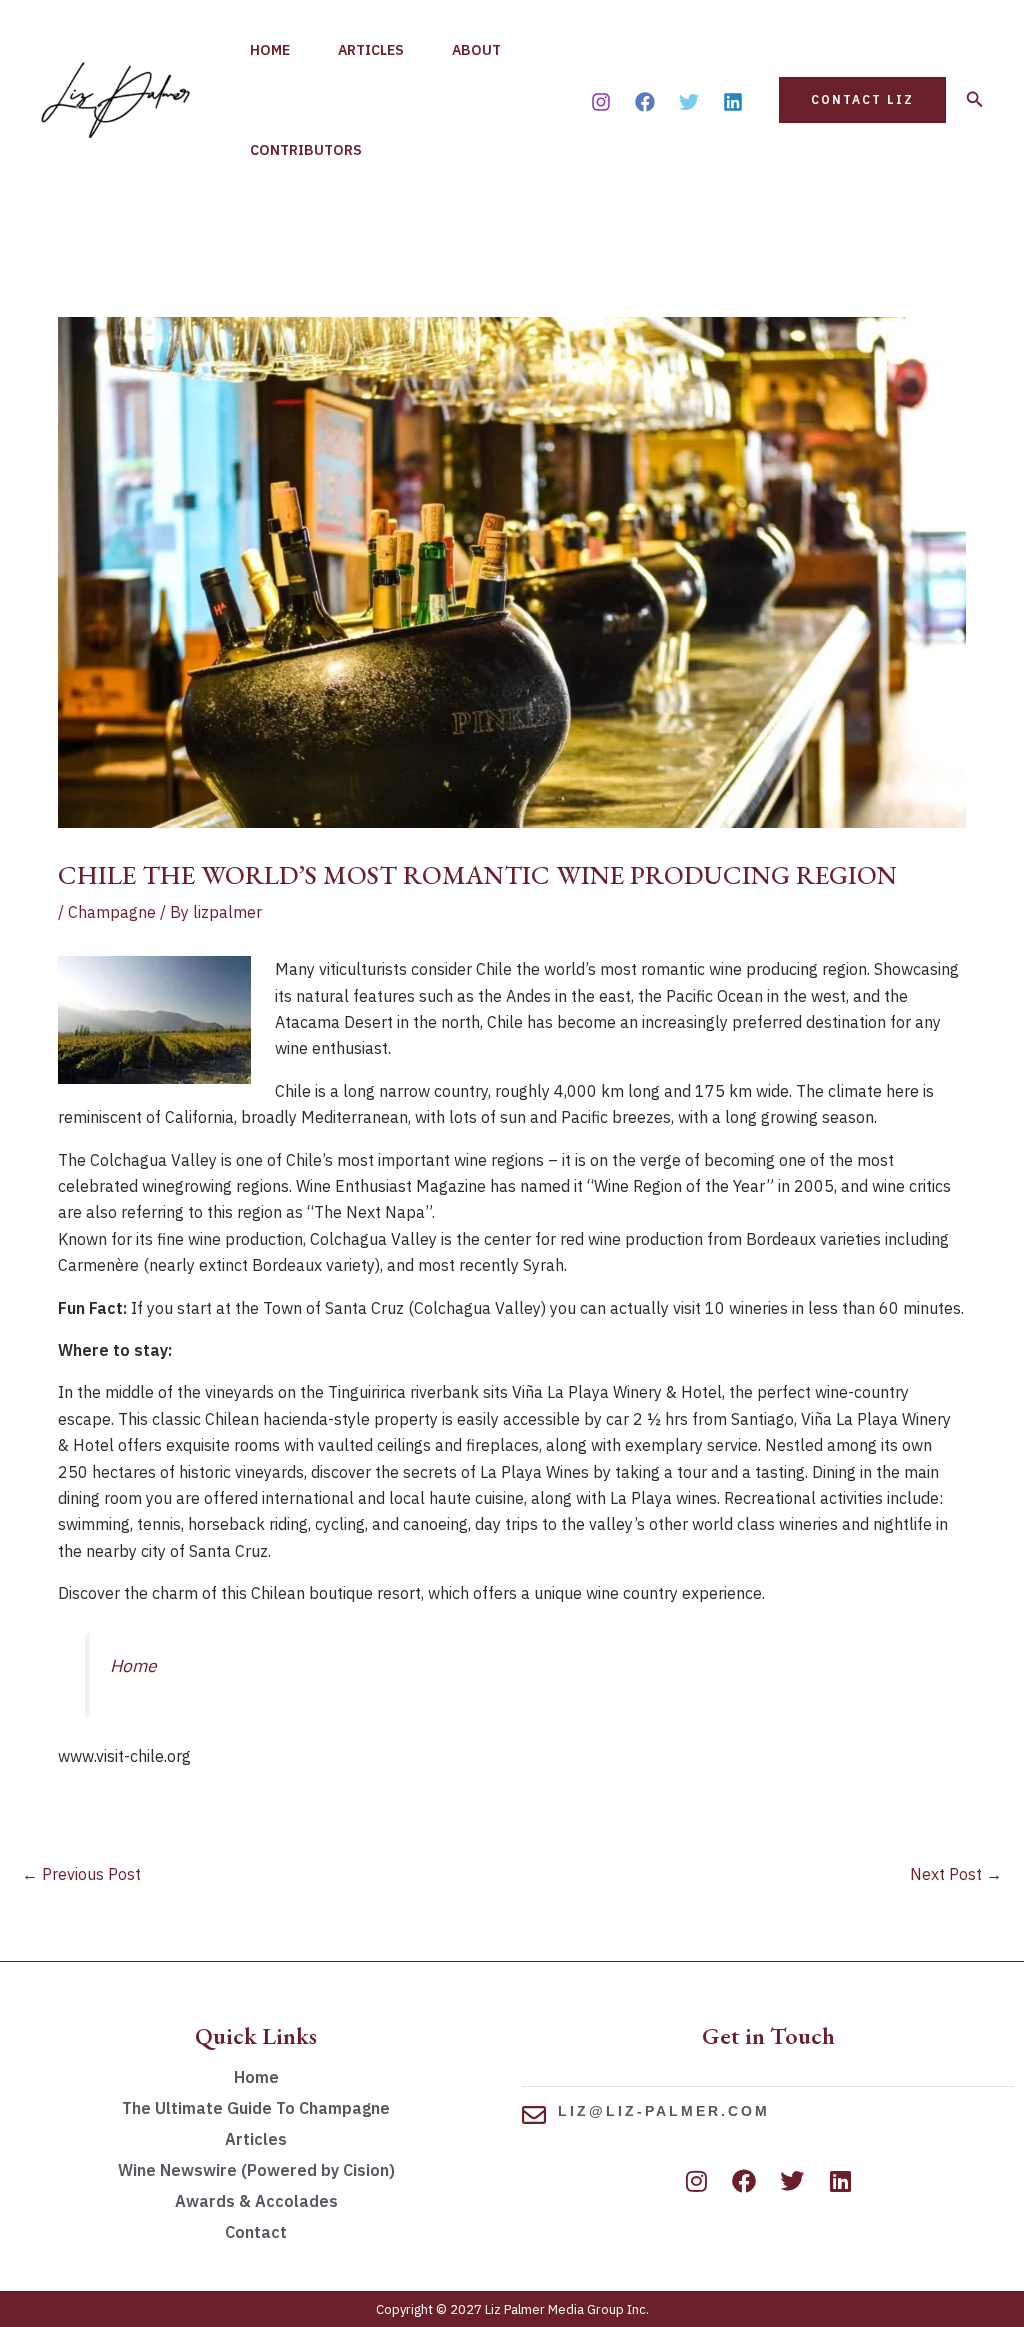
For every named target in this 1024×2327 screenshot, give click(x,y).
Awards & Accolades (256, 2201)
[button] (862, 100)
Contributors (306, 150)
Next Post (956, 1874)
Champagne (112, 912)
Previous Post (81, 1874)
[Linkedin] (733, 102)
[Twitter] (689, 102)
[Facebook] (645, 102)
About (476, 50)
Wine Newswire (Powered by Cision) (256, 2170)
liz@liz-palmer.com (664, 2111)
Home (270, 50)
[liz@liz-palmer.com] (534, 2115)
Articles (371, 50)
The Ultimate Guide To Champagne (256, 2108)
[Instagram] (601, 102)
